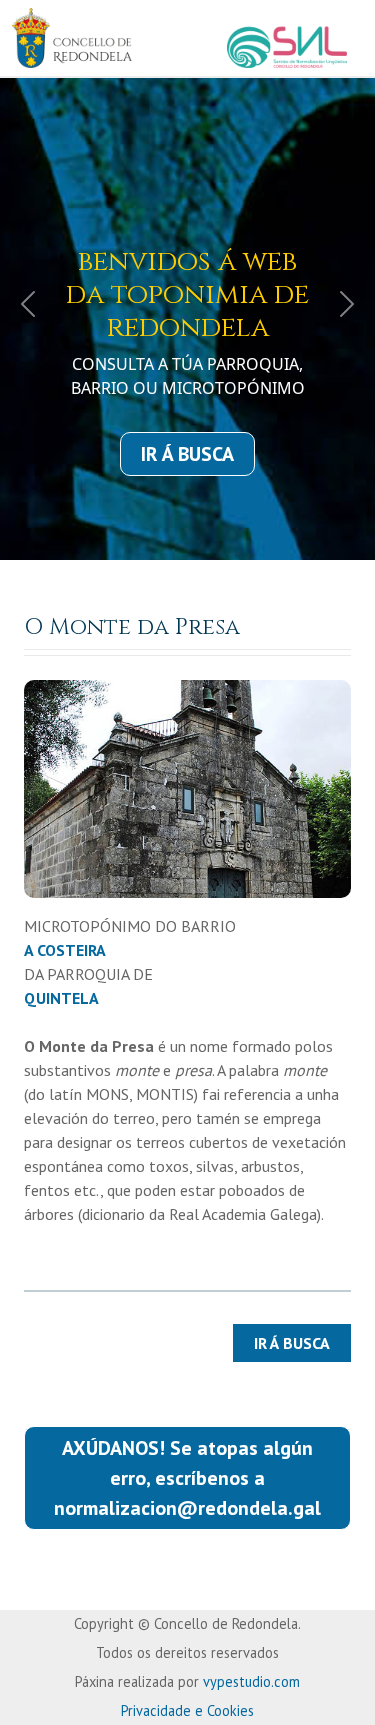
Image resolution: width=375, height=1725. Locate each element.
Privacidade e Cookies (187, 1710)
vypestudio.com (251, 1681)
